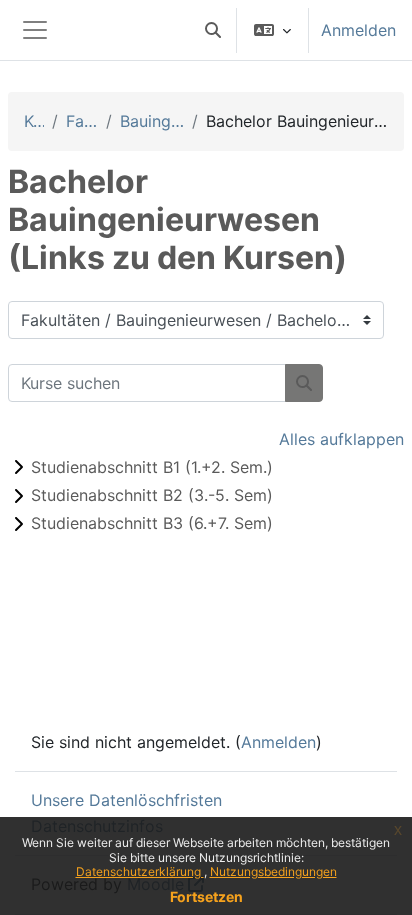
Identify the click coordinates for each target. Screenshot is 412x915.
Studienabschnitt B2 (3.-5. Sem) (152, 495)
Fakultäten (82, 121)
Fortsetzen (206, 896)
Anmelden (358, 30)
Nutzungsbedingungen (273, 871)
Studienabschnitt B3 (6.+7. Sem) (152, 523)
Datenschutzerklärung (140, 871)
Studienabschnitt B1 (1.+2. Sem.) (152, 467)
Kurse (34, 121)
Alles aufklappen (341, 439)
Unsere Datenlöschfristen (126, 800)
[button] (213, 30)
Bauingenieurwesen (152, 121)
